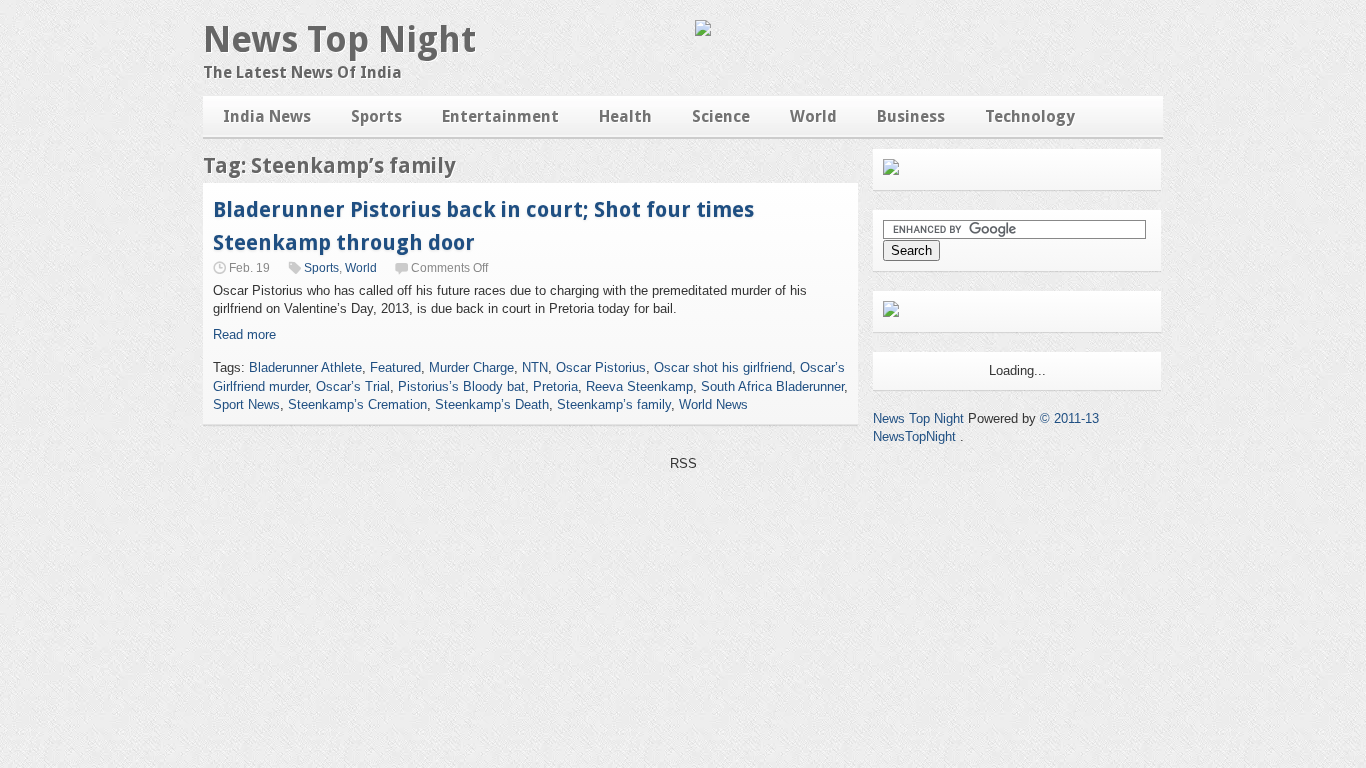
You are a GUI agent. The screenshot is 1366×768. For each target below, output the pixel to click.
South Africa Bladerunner (772, 386)
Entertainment (500, 116)
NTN (535, 367)
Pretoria (555, 386)
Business (911, 116)
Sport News (246, 404)
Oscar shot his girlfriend (723, 367)
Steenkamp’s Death (492, 404)
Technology (1030, 116)
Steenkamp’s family (614, 404)
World (813, 116)
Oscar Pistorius (601, 367)
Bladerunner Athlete (305, 367)
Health (625, 116)
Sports (376, 116)
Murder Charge (471, 367)
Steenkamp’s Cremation (357, 404)
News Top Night (339, 39)
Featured (395, 367)
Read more (244, 334)
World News (713, 404)
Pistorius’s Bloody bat (461, 386)
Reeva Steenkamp (639, 386)
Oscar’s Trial (353, 386)
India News (267, 116)
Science (721, 116)
